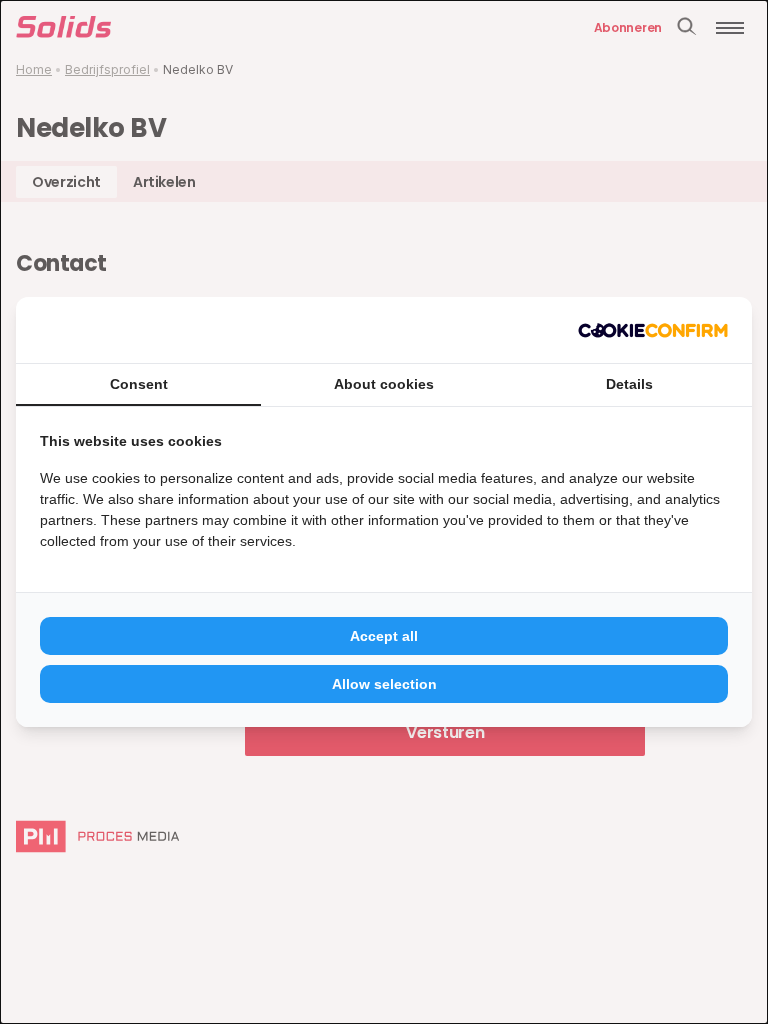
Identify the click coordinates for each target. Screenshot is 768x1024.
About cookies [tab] (384, 384)
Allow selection (384, 684)
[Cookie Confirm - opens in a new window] (653, 330)
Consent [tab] (139, 384)
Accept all (384, 636)
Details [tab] (629, 384)
